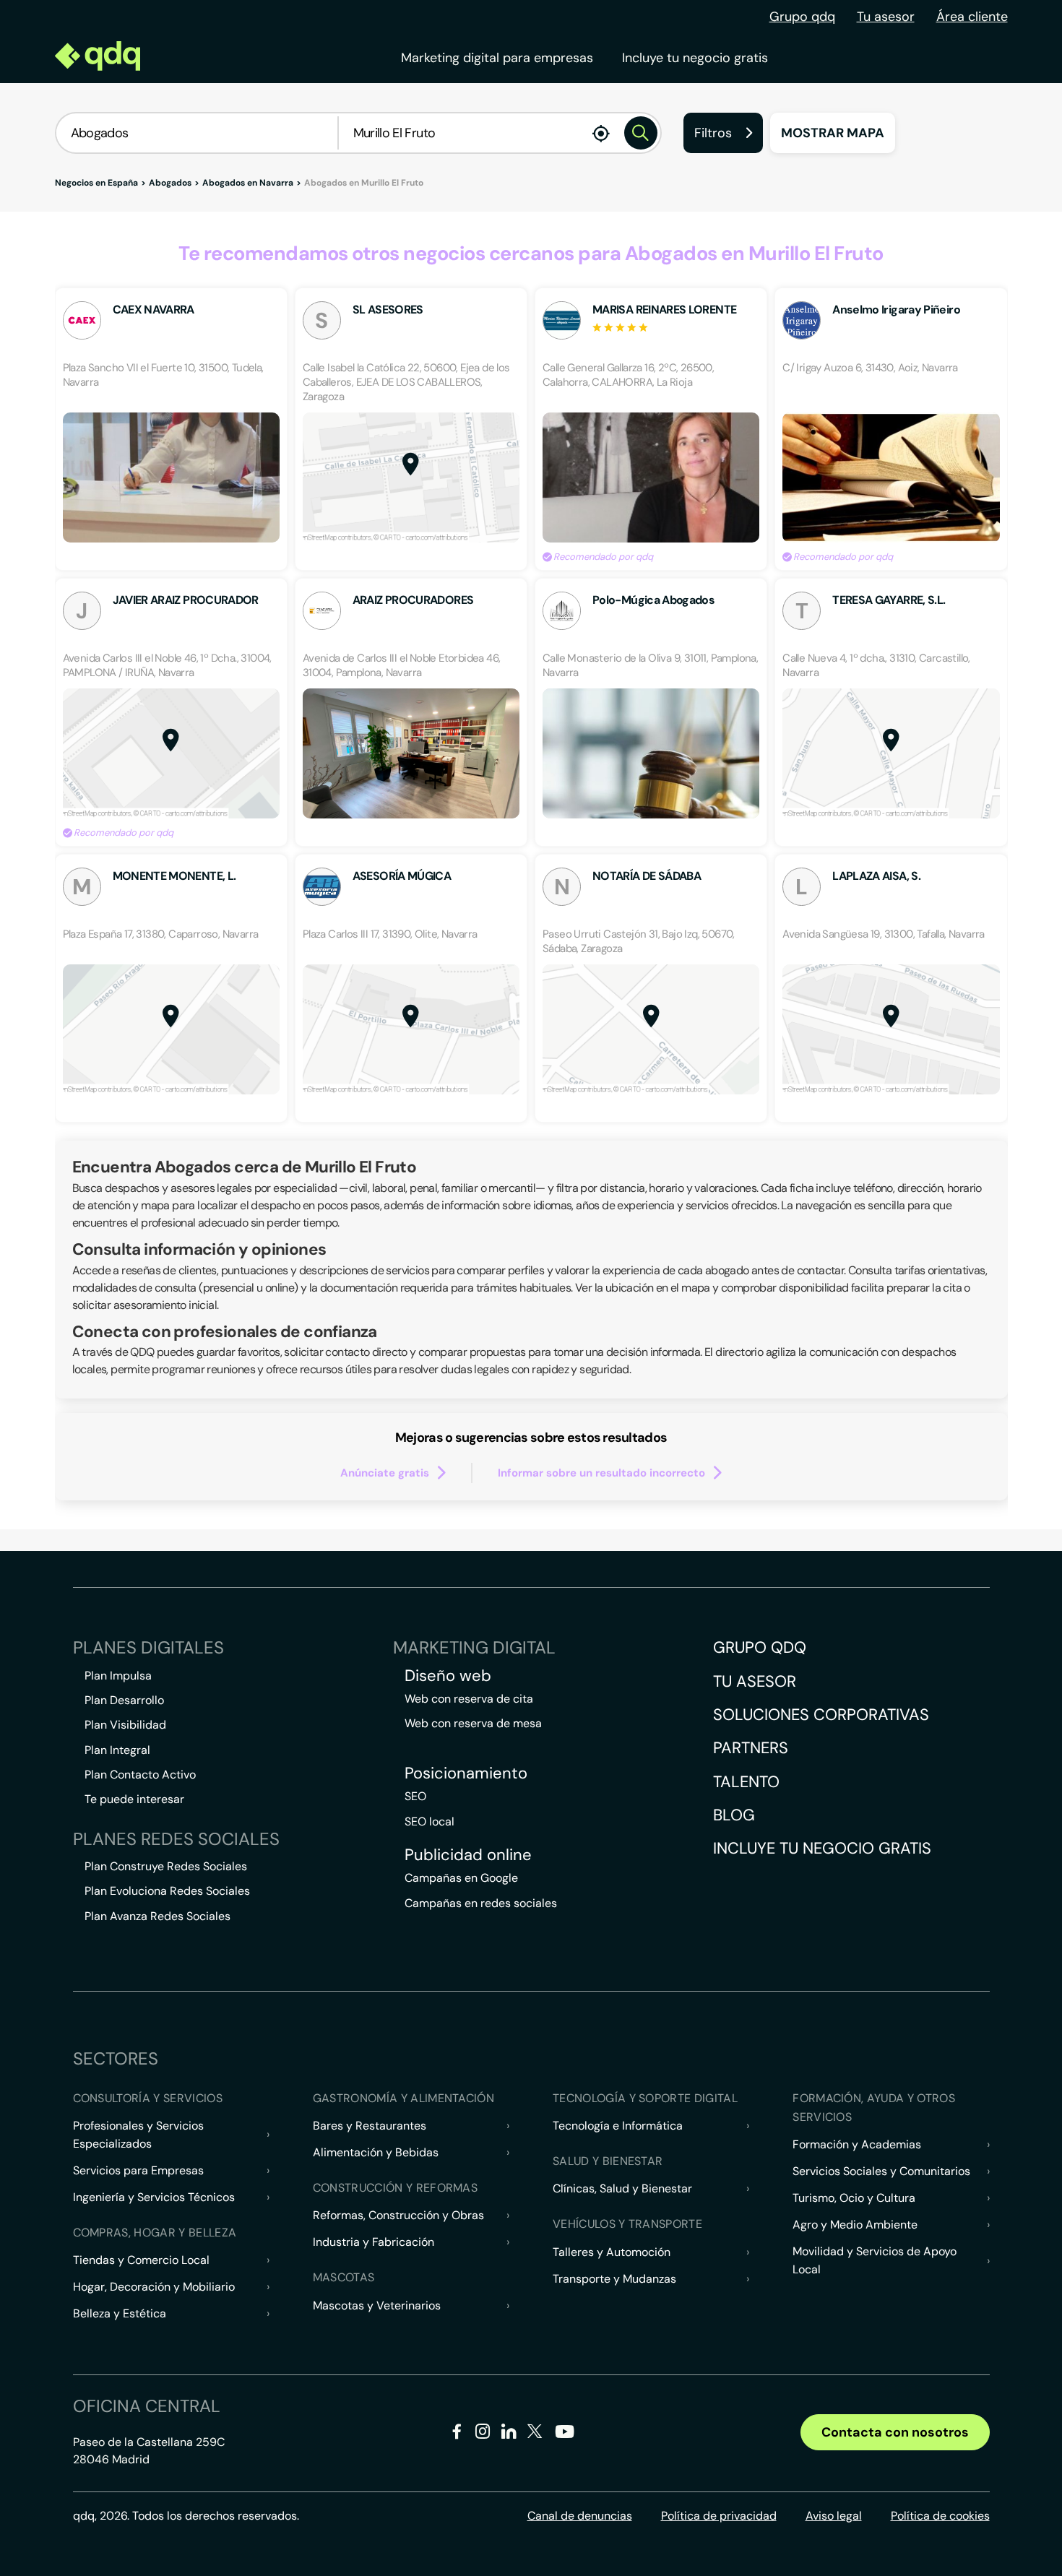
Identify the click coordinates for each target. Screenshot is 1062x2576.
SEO (415, 1796)
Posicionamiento (466, 1773)
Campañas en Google (461, 1878)
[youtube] (564, 2437)
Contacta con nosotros (895, 2432)
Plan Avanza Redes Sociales (157, 1916)
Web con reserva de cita (469, 1699)
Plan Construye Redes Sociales (166, 1866)
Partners (751, 1748)
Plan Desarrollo (124, 1700)
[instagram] (483, 2434)
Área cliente (972, 17)
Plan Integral (117, 1750)
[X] (535, 2434)
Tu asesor (886, 17)
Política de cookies (940, 2516)
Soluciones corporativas (821, 1715)
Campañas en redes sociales (481, 1903)
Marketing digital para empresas (497, 58)
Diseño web (448, 1676)
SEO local (429, 1821)
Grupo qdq (802, 17)
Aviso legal (834, 2516)
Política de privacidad (719, 2516)
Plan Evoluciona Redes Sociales (167, 1891)
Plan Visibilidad (125, 1725)
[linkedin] (509, 2434)
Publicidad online (468, 1855)
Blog (734, 1815)
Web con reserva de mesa (473, 1723)
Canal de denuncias (580, 2516)
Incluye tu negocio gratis (695, 58)
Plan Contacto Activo (140, 1775)
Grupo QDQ (760, 1647)
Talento (746, 1782)
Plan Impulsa (118, 1676)
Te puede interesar (134, 1799)
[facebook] (457, 2434)
